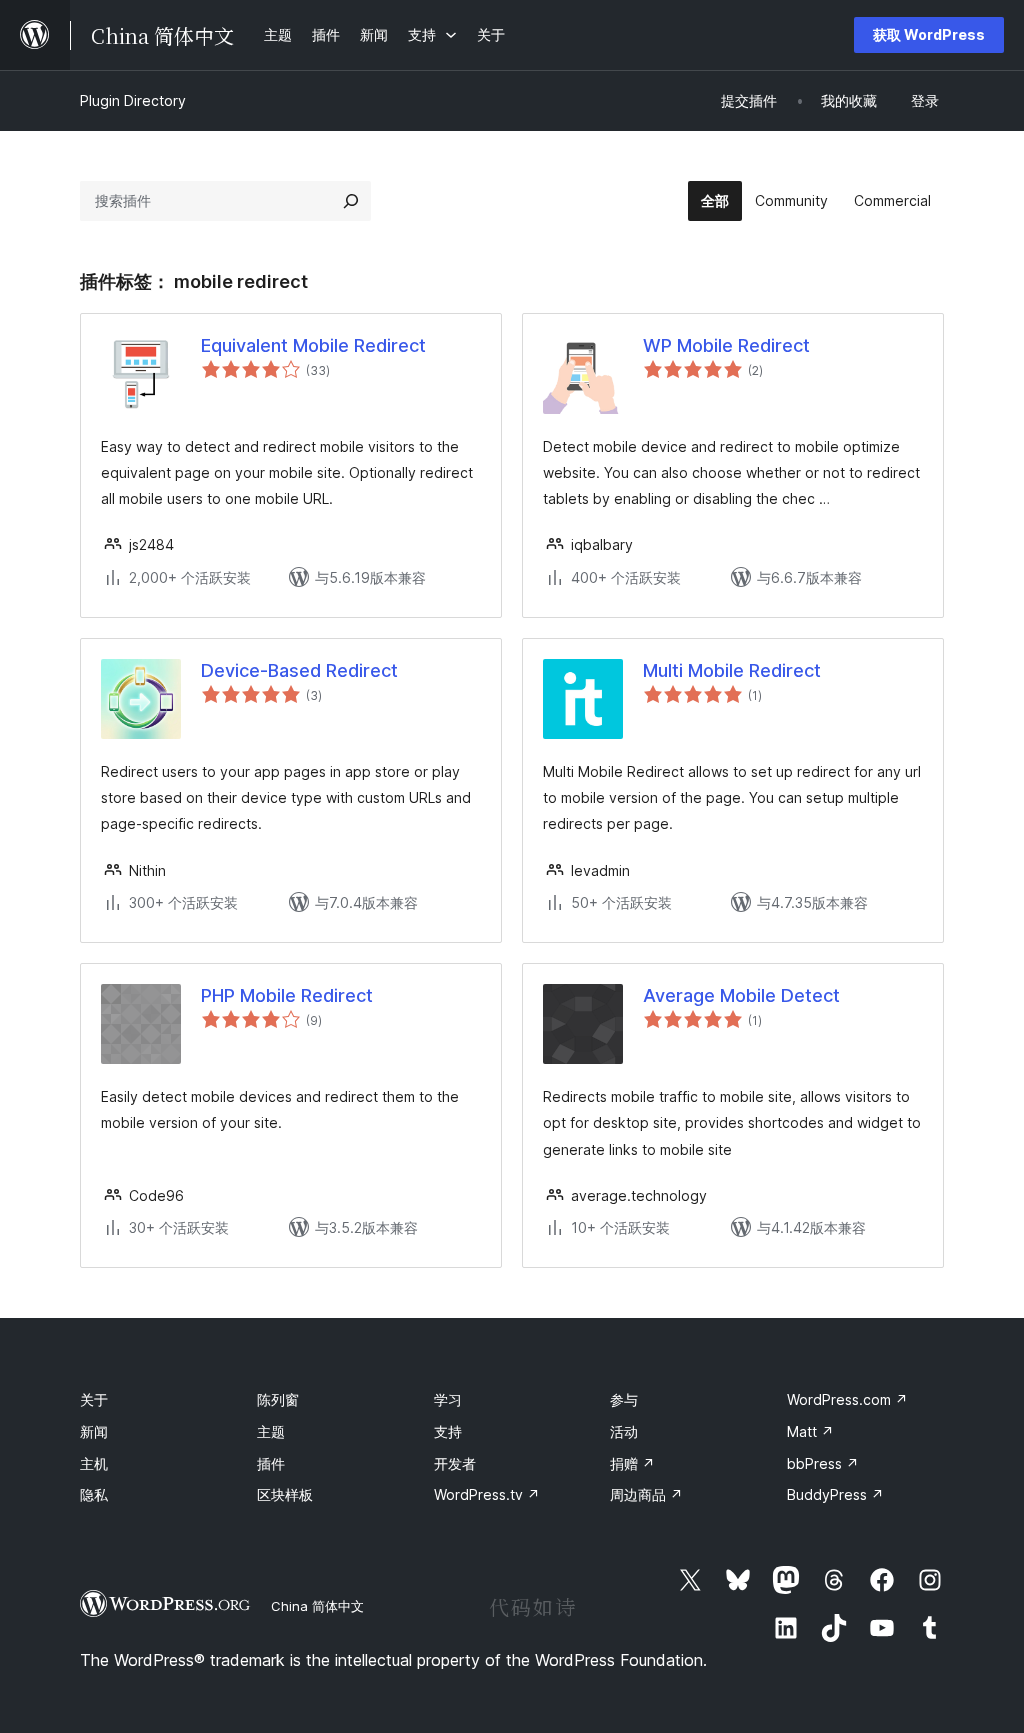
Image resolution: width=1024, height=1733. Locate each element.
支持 (448, 1431)
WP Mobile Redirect (726, 345)
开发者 (455, 1463)
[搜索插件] (351, 201)
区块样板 (285, 1494)
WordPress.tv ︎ (487, 1494)
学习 (448, 1399)
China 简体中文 (317, 1606)
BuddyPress (835, 1494)
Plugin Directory (133, 100)
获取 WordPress (929, 34)
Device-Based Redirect (299, 670)
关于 (94, 1399)
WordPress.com (847, 1399)
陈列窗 (278, 1399)
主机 (94, 1463)
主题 (271, 1431)
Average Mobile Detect (741, 995)
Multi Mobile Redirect (732, 670)
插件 (271, 1463)
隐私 (94, 1494)
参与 (624, 1399)
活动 (624, 1431)
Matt (810, 1431)
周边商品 (646, 1494)
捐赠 (632, 1463)
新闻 (94, 1431)
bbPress (823, 1463)
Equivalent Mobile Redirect (313, 345)
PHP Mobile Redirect (287, 995)
